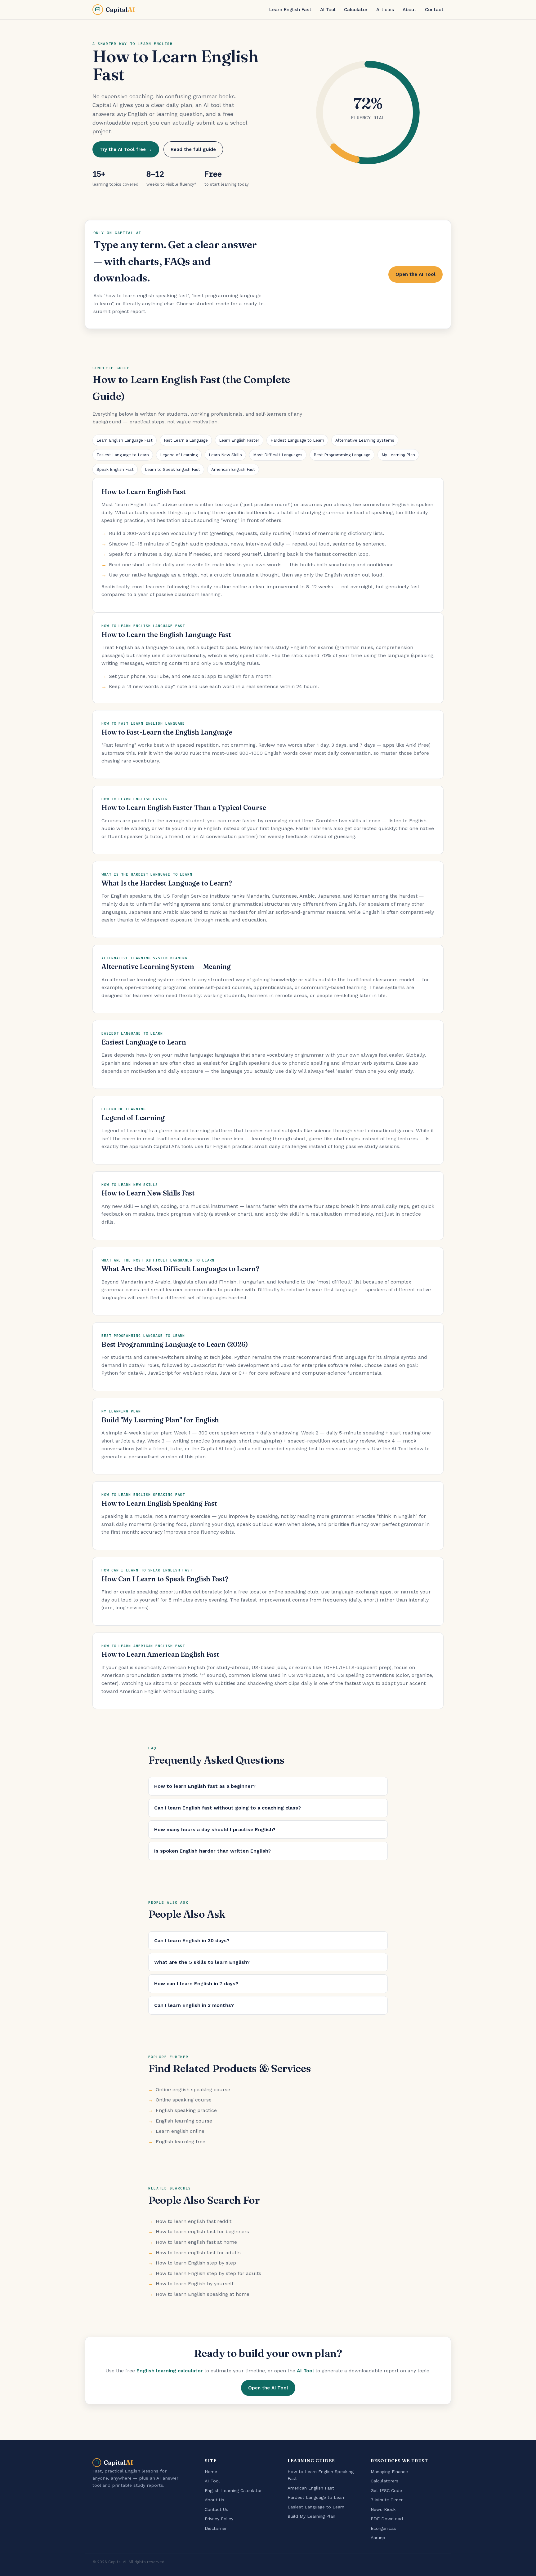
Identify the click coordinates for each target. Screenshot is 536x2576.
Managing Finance (389, 2472)
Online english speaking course (193, 2090)
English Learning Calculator (233, 2490)
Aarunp (378, 2538)
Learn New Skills (225, 455)
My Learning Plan (398, 455)
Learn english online (180, 2131)
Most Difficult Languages (278, 455)
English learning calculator (170, 2371)
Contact (434, 10)
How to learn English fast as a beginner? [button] (205, 1786)
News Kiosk (383, 2509)
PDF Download (387, 2519)
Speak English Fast (115, 469)
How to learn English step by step (196, 2263)
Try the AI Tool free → (126, 149)
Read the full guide (193, 149)
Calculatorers (385, 2481)
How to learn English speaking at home (203, 2294)
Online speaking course (184, 2100)
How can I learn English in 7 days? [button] (196, 1984)
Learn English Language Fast (125, 440)
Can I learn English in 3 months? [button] (194, 2005)
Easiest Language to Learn (123, 455)
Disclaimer (216, 2528)
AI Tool (328, 10)
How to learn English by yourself (195, 2284)
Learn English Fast (290, 10)
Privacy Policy (219, 2519)
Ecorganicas (383, 2528)
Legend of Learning (179, 455)
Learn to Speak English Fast (172, 469)
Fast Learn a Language (186, 440)
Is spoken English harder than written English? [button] (212, 1851)
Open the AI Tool (415, 274)
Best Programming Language (342, 455)
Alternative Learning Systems (365, 440)
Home (211, 2472)
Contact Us (217, 2509)
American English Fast (233, 469)
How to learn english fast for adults (198, 2253)
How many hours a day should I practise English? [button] (215, 1829)
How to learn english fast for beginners (202, 2231)
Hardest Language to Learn (297, 440)
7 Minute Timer (387, 2500)
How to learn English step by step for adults (208, 2273)
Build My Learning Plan (311, 2516)
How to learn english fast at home (196, 2242)
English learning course (184, 2121)
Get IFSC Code (386, 2490)
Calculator (356, 10)
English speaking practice (186, 2110)
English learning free (181, 2142)
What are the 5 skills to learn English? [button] (202, 1962)
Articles (385, 10)
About (409, 10)
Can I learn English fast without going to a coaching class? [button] (228, 1808)
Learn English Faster (239, 440)
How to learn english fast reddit (194, 2221)
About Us (214, 2500)
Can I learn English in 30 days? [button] (192, 1940)
